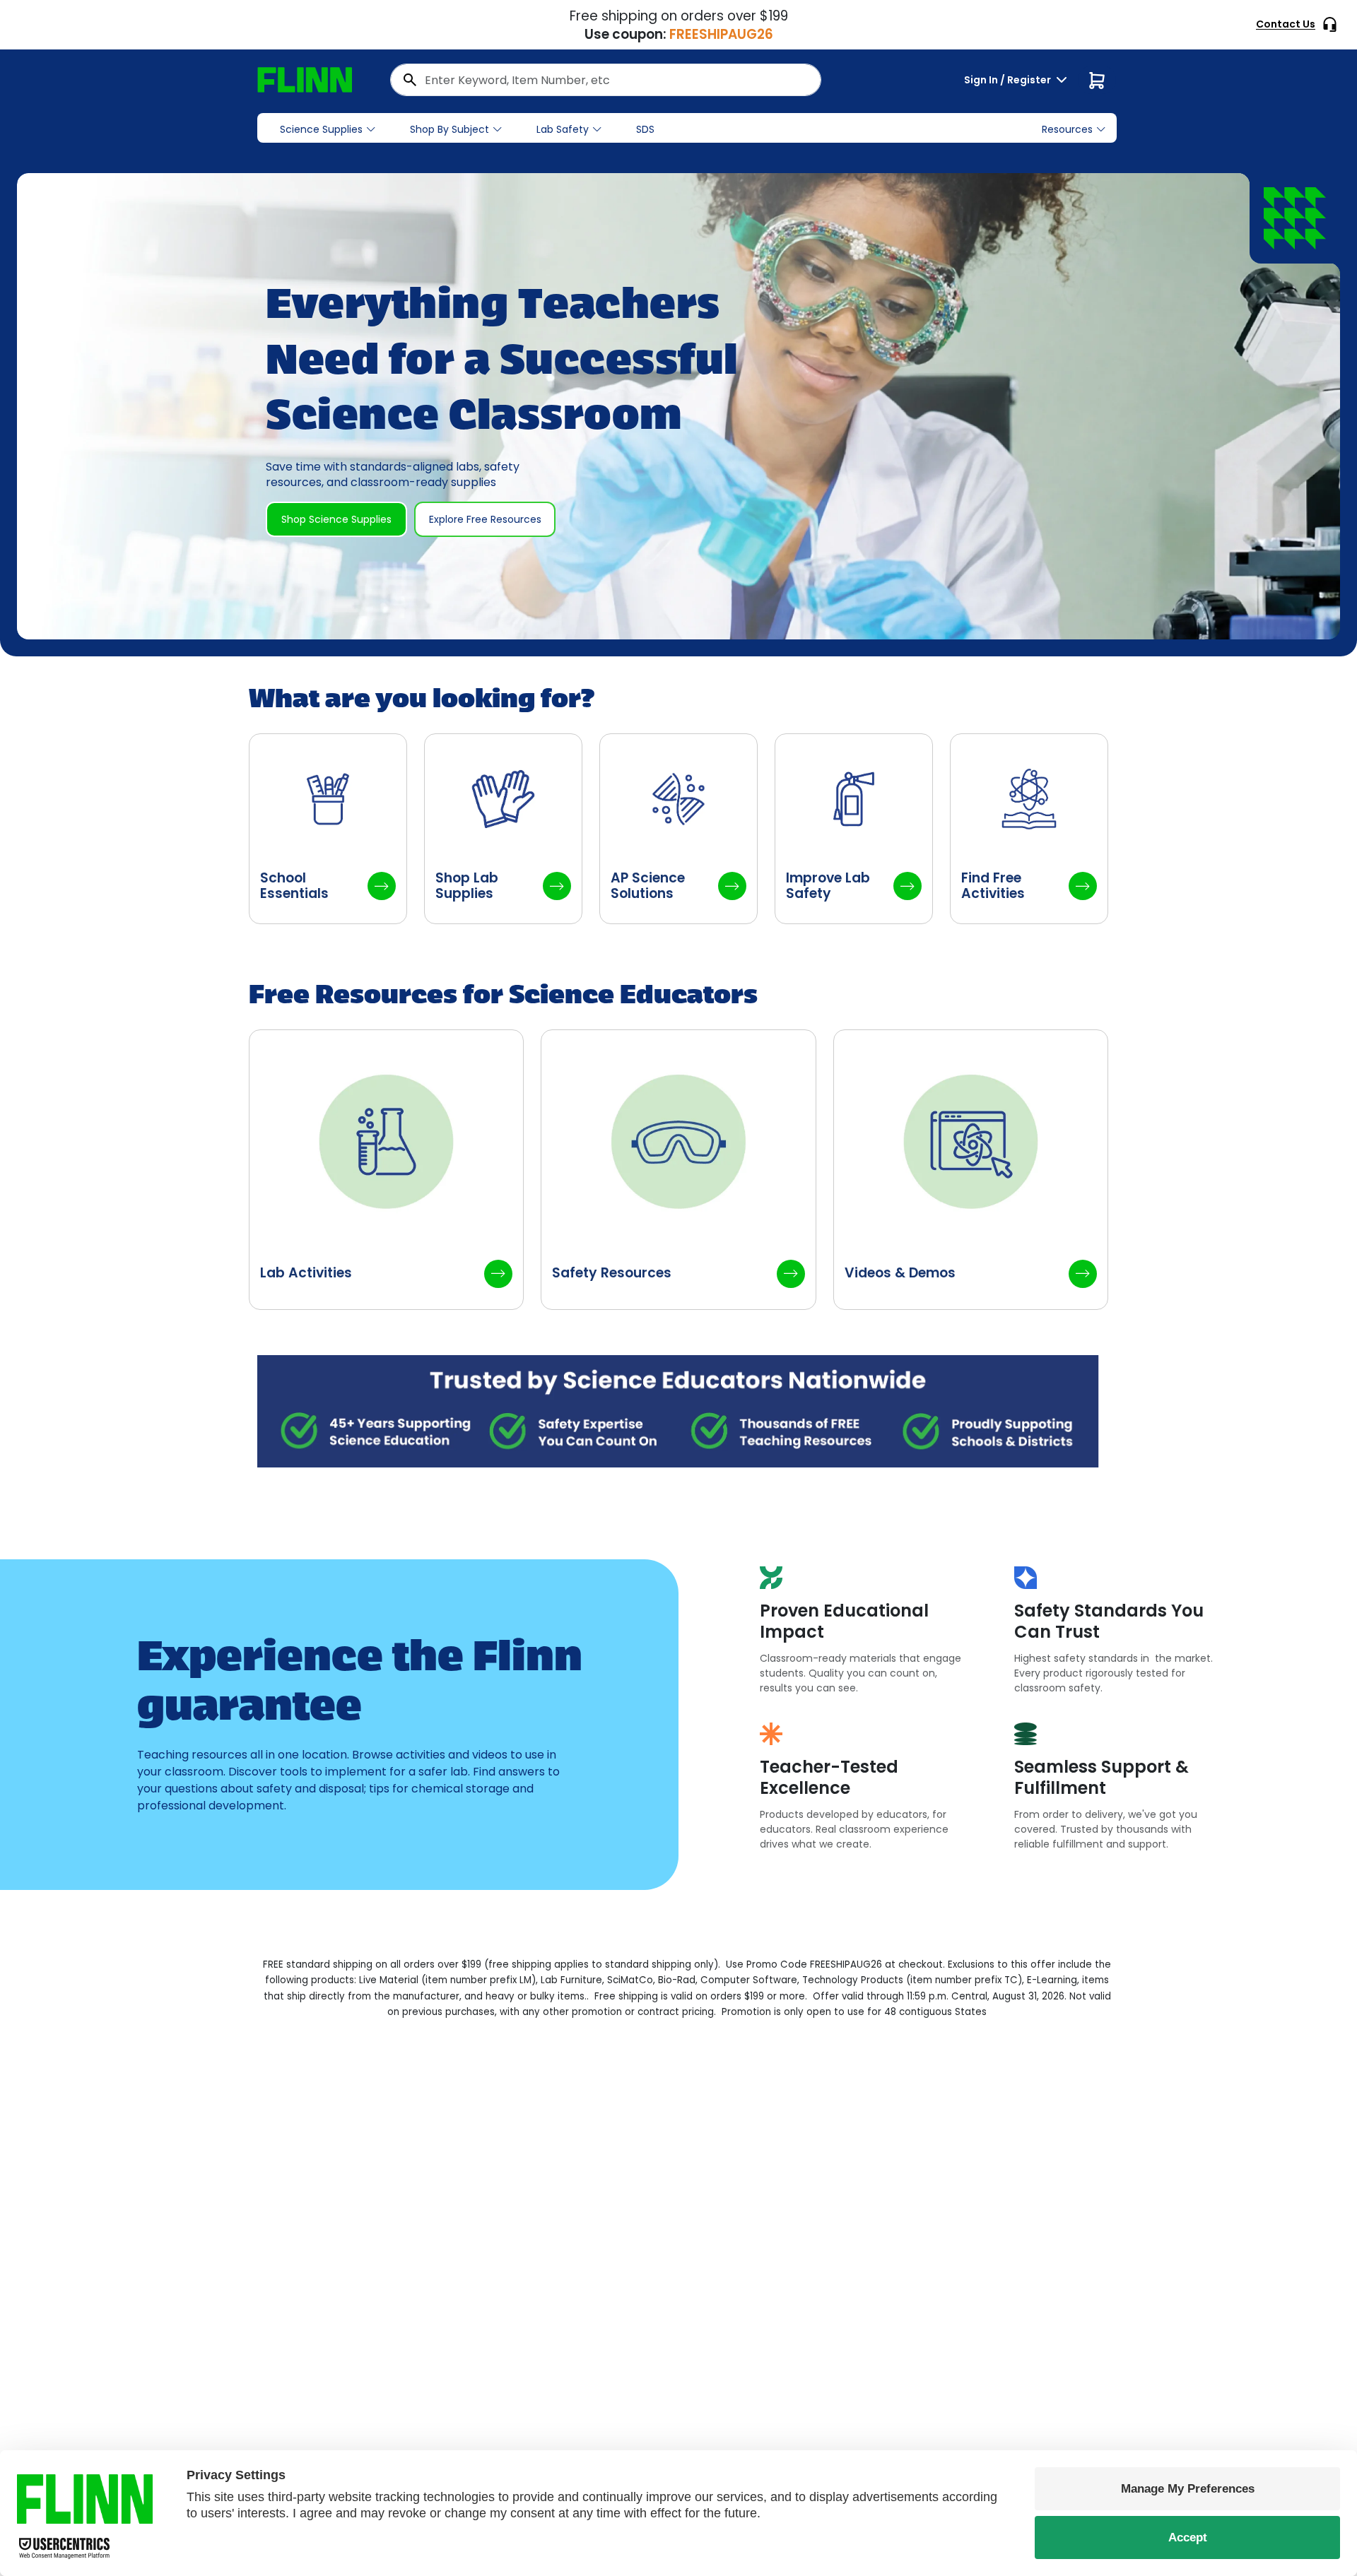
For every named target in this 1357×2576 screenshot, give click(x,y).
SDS (645, 129)
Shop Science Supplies (336, 519)
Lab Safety (563, 129)
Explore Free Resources (485, 519)
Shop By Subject (450, 129)
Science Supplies (321, 129)
